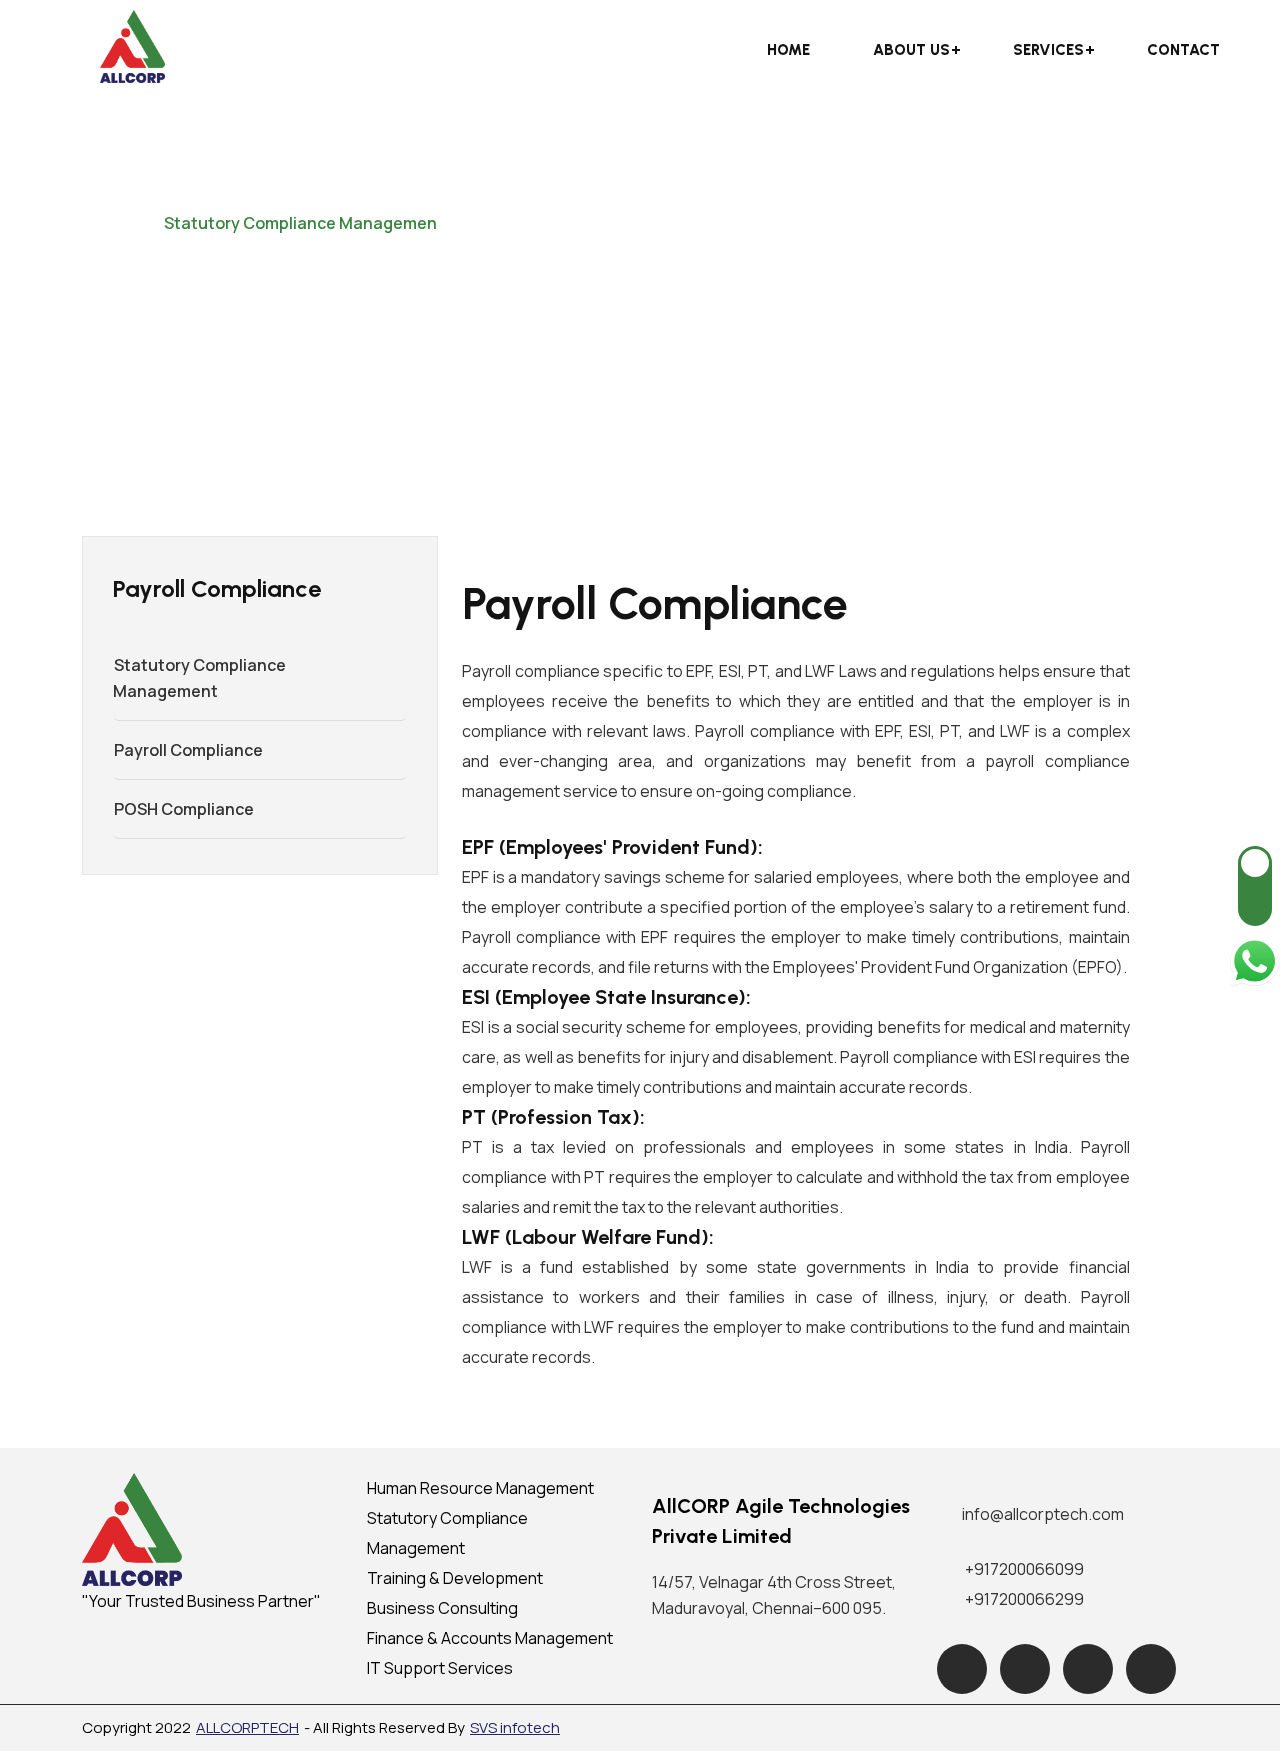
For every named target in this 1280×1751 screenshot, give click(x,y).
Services (1048, 50)
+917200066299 (1024, 1599)
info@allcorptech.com (1043, 1514)
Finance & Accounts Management (490, 1638)
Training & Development (455, 1578)
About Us (911, 50)
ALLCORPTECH (247, 1727)
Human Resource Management (480, 1488)
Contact (1183, 50)
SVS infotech (515, 1727)
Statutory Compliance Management (199, 678)
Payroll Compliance (188, 750)
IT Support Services (440, 1668)
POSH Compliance (184, 809)
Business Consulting (442, 1608)
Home (788, 50)
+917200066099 (1024, 1569)
